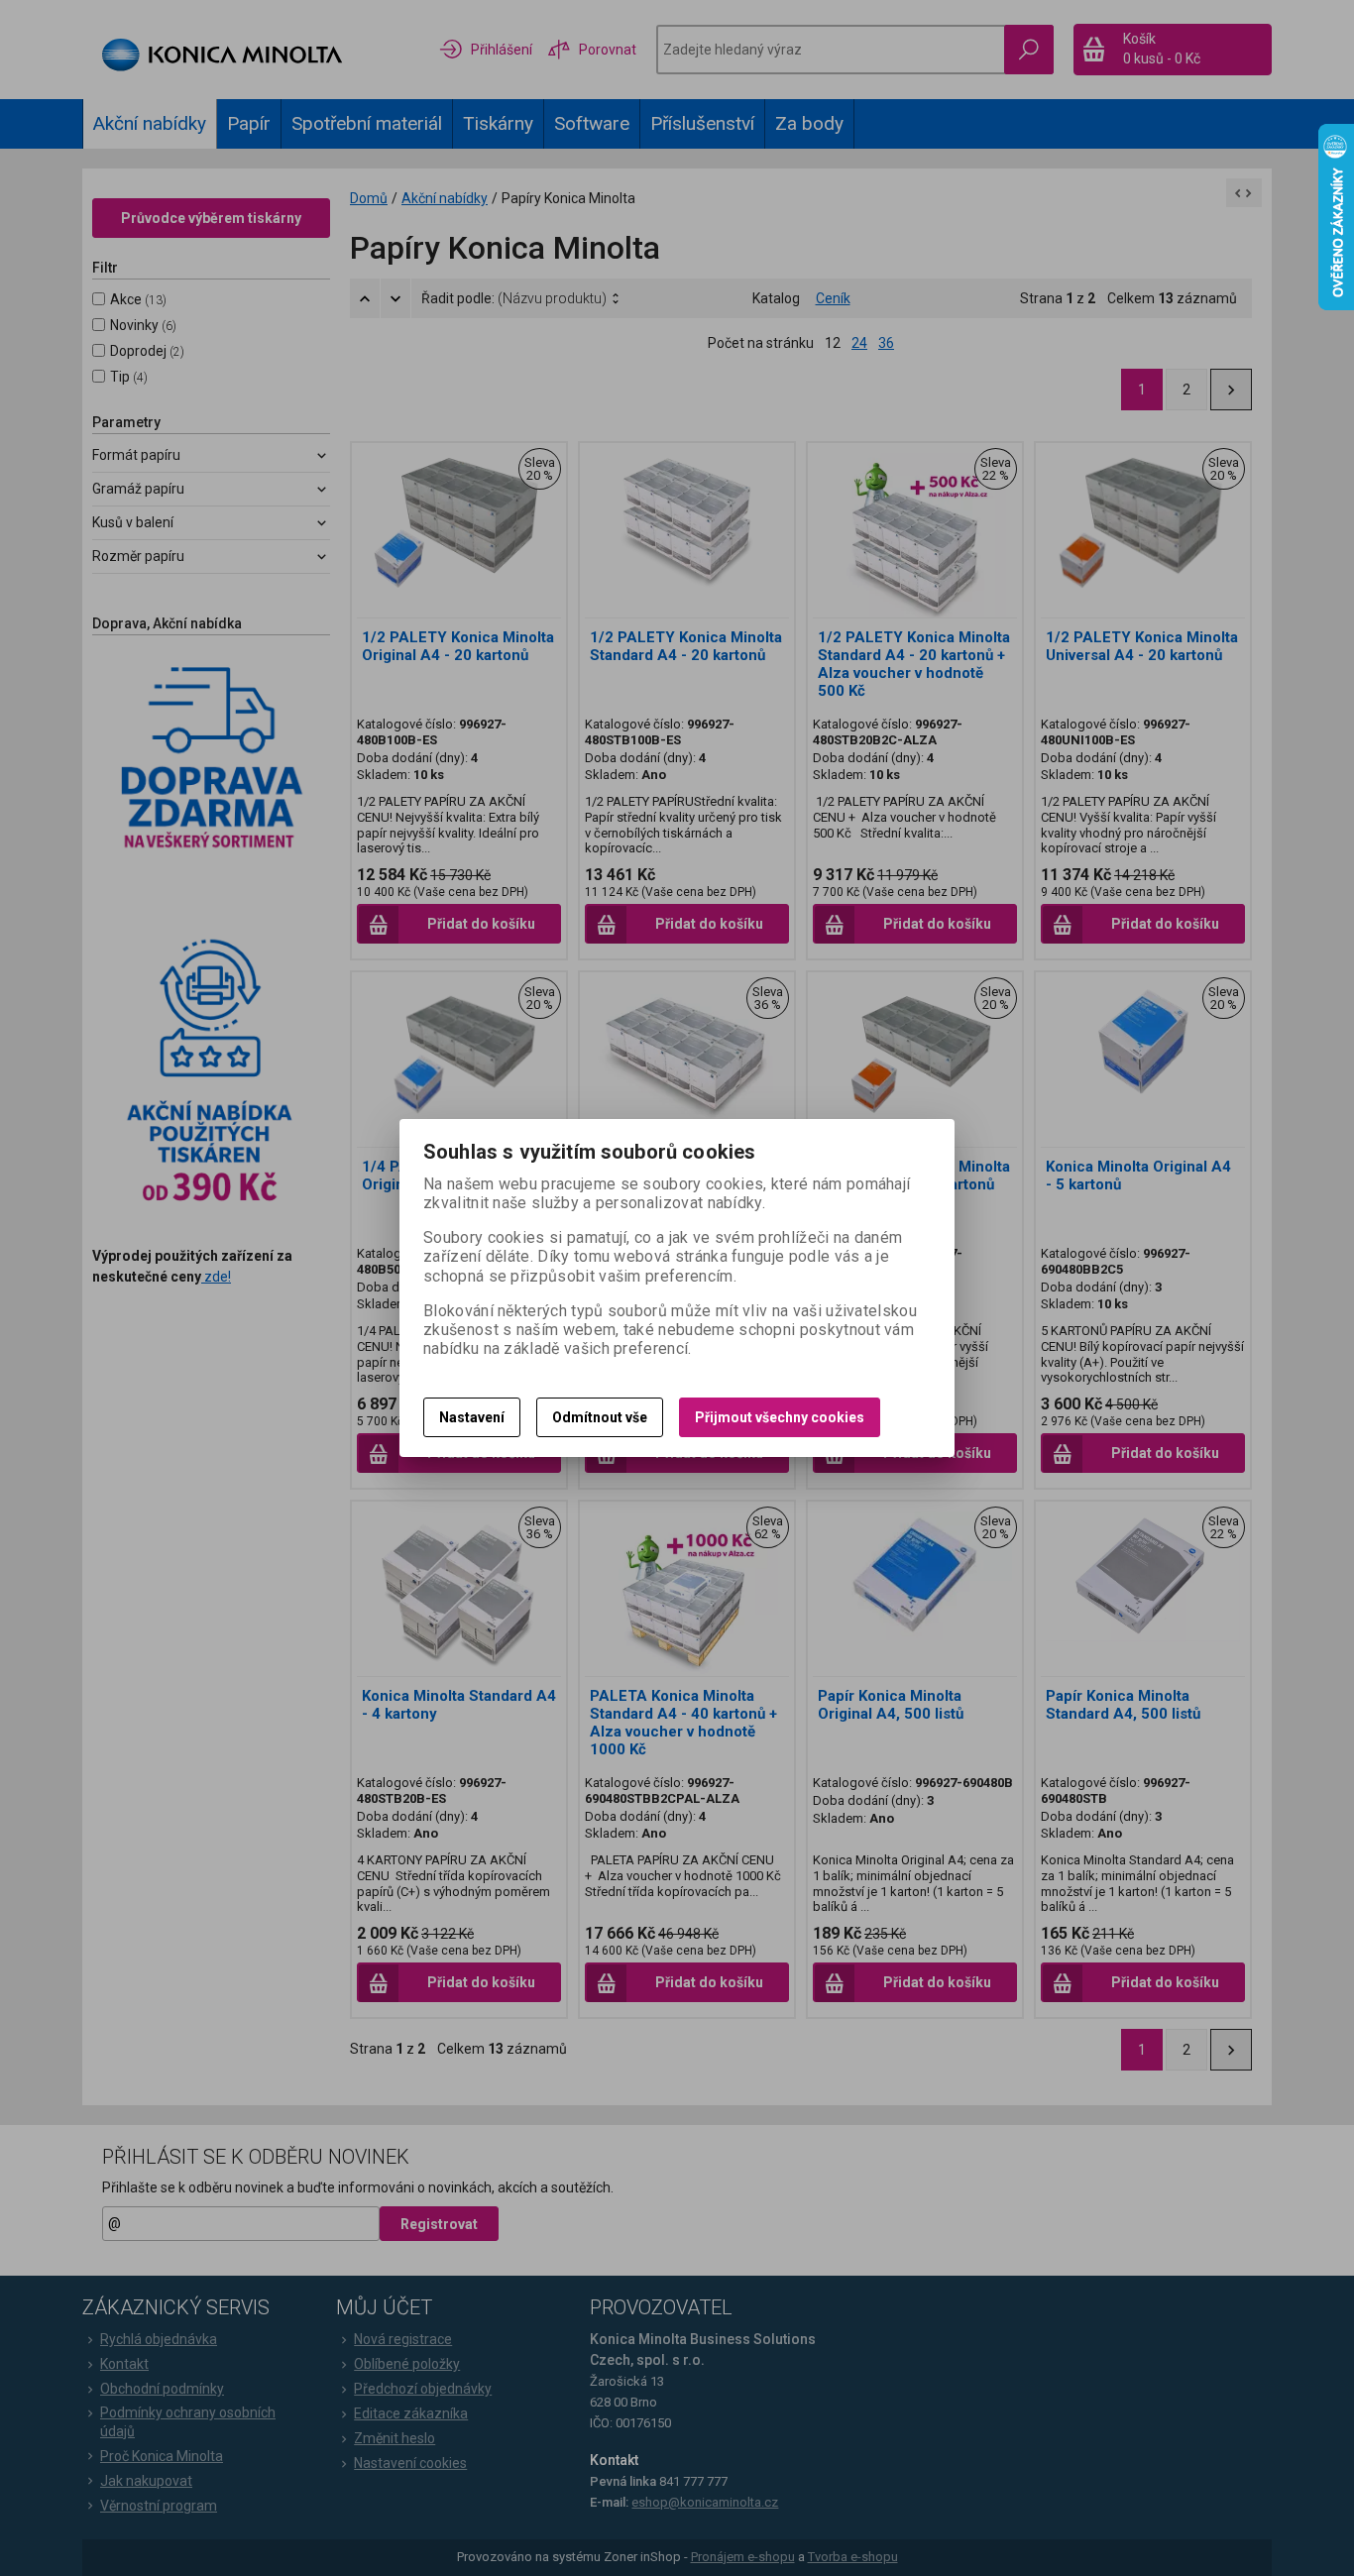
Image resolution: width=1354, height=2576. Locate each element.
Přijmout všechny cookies (780, 1417)
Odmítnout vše (600, 1417)
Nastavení (472, 1417)
